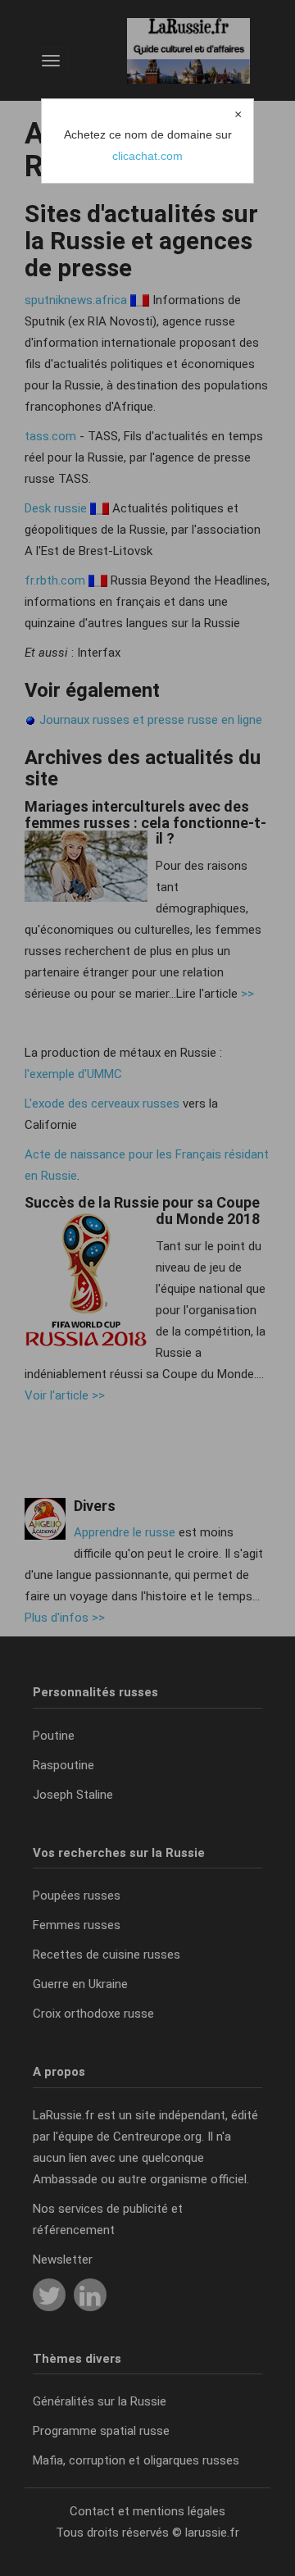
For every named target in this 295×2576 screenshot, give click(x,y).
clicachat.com (147, 156)
